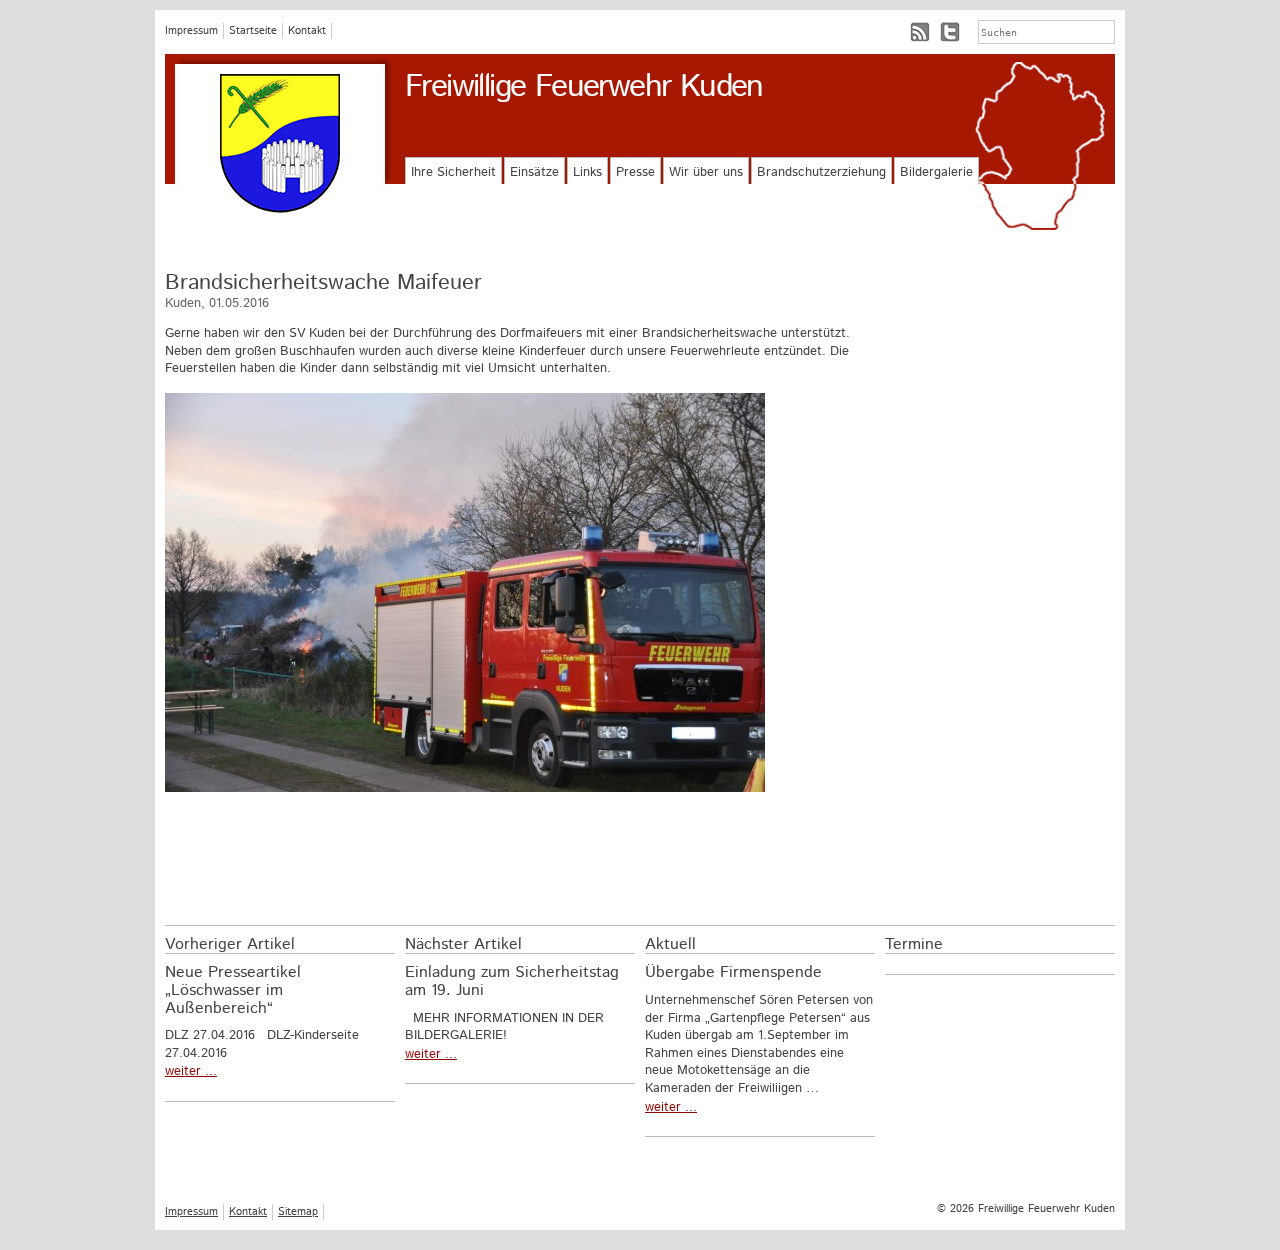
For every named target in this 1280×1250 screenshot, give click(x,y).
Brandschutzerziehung (821, 172)
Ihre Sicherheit (453, 172)
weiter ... (191, 1071)
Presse (635, 172)
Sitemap (298, 1212)
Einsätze (534, 172)
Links (587, 172)
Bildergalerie (936, 172)
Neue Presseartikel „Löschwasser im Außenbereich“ (233, 990)
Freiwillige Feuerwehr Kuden (584, 87)
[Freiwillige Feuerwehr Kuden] (280, 143)
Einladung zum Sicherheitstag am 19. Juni (512, 981)
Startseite (253, 31)
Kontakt (307, 31)
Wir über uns (706, 172)
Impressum (191, 31)
